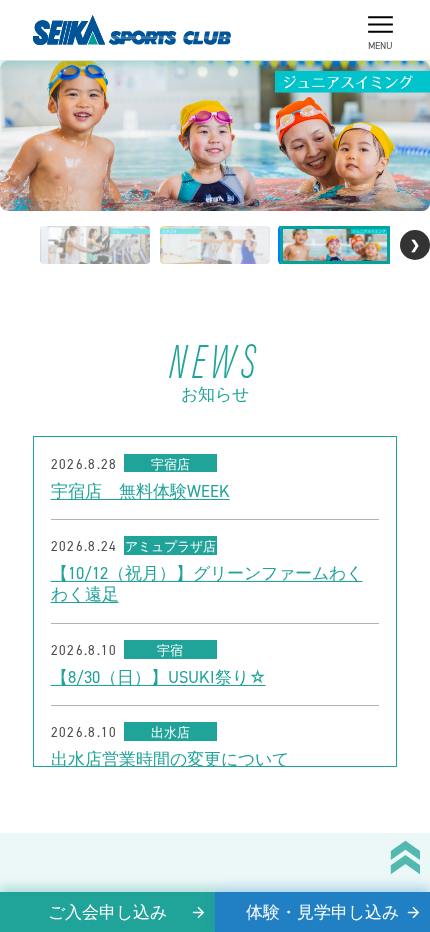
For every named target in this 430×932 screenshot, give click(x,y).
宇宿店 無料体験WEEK (140, 491)
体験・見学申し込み (322, 912)
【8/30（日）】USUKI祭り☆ (158, 677)
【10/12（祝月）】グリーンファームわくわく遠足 (207, 584)
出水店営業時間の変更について (170, 759)
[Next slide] (415, 245)
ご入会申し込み (107, 912)
